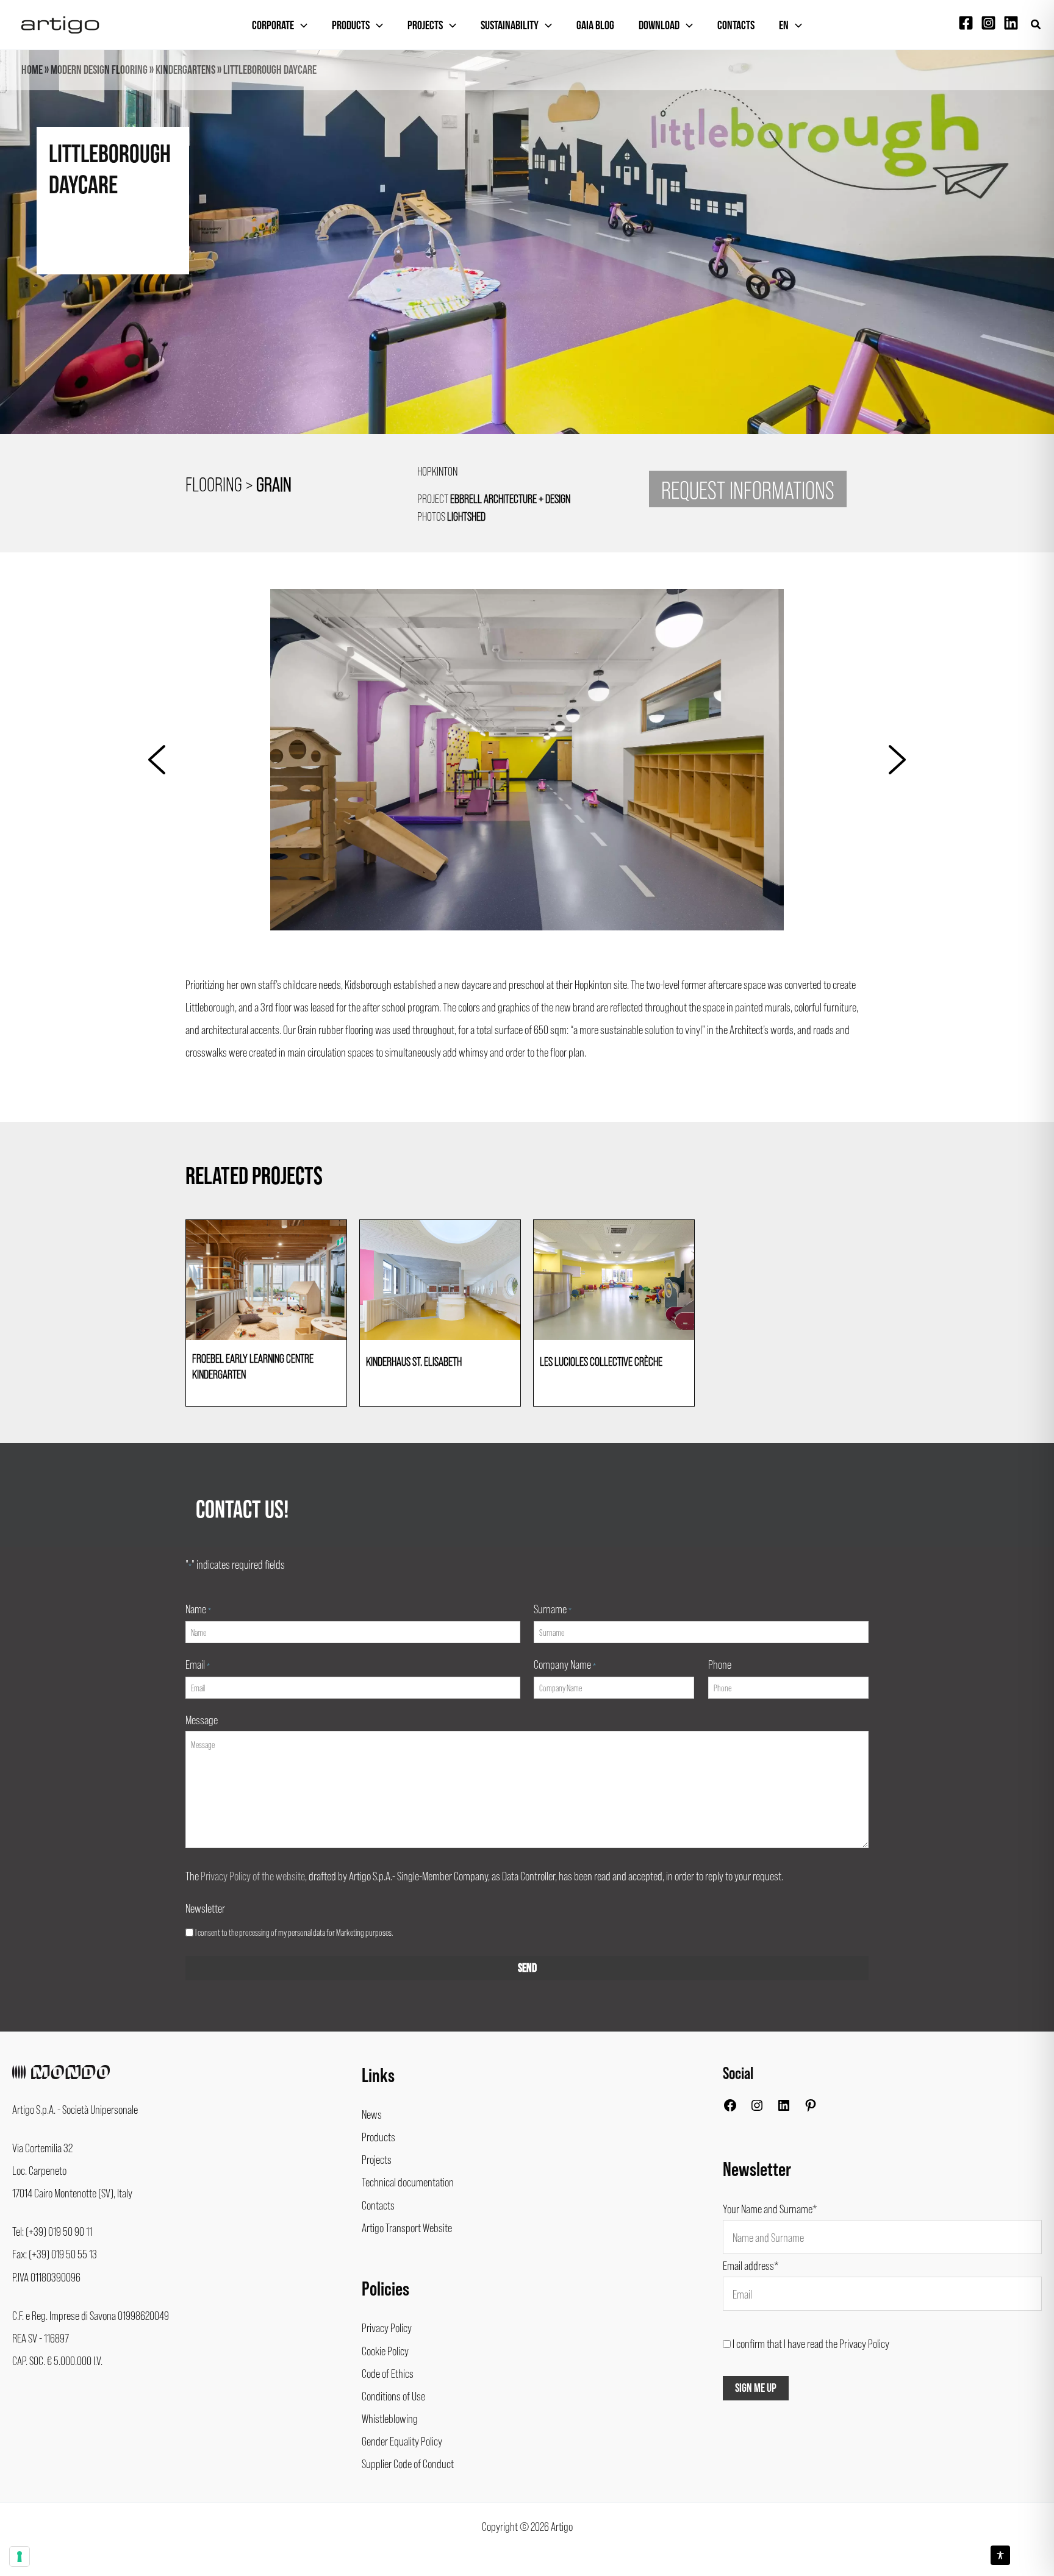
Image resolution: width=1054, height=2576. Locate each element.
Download (659, 26)
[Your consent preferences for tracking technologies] (20, 2556)
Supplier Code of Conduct (408, 2463)
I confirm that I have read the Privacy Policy (811, 2343)
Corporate (273, 26)
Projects (425, 26)
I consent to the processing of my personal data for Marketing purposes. (294, 1932)
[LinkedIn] (784, 2108)
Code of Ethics (388, 2373)
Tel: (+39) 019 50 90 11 (52, 2231)
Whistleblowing (390, 2418)
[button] (1036, 25)
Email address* (751, 2265)
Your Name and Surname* (770, 2208)
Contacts (736, 26)
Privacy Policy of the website (253, 1875)
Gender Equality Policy (402, 2441)
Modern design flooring (99, 70)
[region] (527, 264)
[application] (301, 26)
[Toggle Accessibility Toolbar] (1000, 2555)
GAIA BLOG (595, 26)
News (372, 2114)
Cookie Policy (385, 2350)
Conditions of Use (393, 2396)
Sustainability (510, 26)
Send (527, 1968)
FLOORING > (238, 483)
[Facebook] (966, 23)
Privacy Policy (387, 2327)
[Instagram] (988, 23)
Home (32, 70)
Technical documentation (408, 2182)
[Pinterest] (811, 2108)
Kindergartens (185, 70)
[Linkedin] (1011, 23)
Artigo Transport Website (407, 2227)
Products (351, 26)
